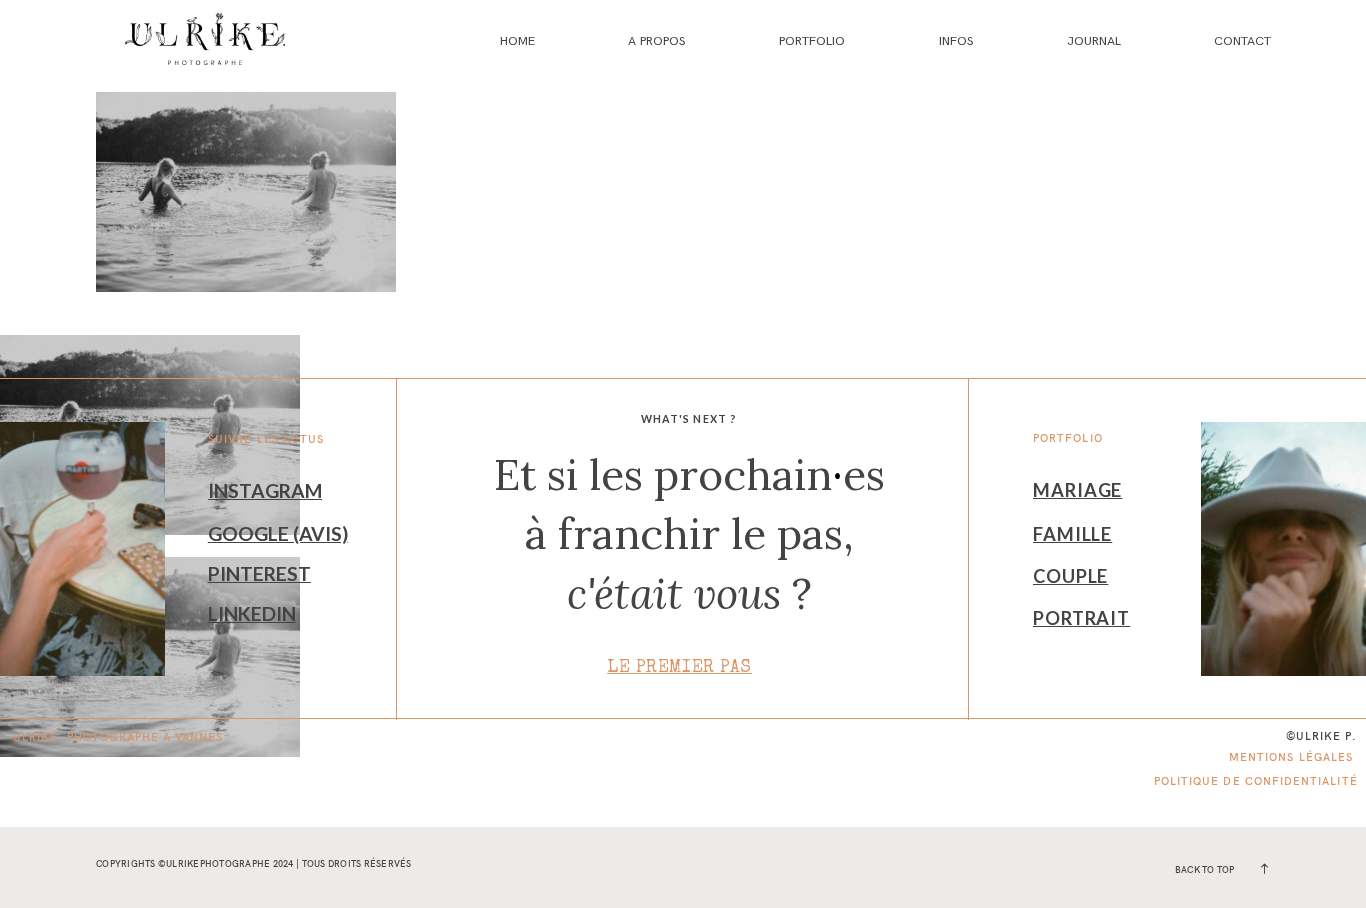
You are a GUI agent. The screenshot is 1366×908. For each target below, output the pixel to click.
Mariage (1077, 490)
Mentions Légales (1291, 757)
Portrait (1081, 618)
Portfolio (812, 41)
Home (517, 41)
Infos (956, 41)
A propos (657, 41)
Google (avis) (278, 533)
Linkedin (252, 613)
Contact (1242, 41)
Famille (1072, 534)
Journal (1094, 41)
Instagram (265, 490)
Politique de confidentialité (1256, 781)
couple (1070, 576)
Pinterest (259, 573)
